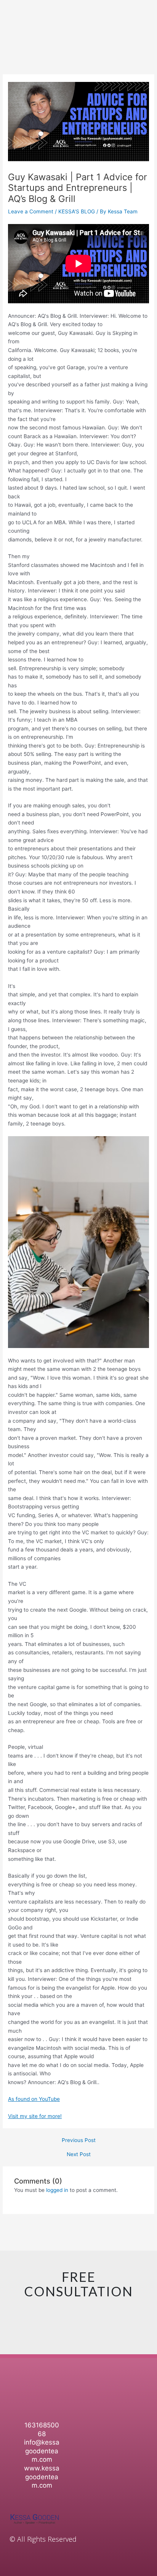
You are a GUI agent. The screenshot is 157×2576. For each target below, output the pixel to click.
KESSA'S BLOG (77, 211)
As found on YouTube (34, 2099)
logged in (57, 2190)
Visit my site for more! (35, 2116)
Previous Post (79, 2141)
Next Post (79, 2155)
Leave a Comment (31, 211)
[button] (144, 2386)
